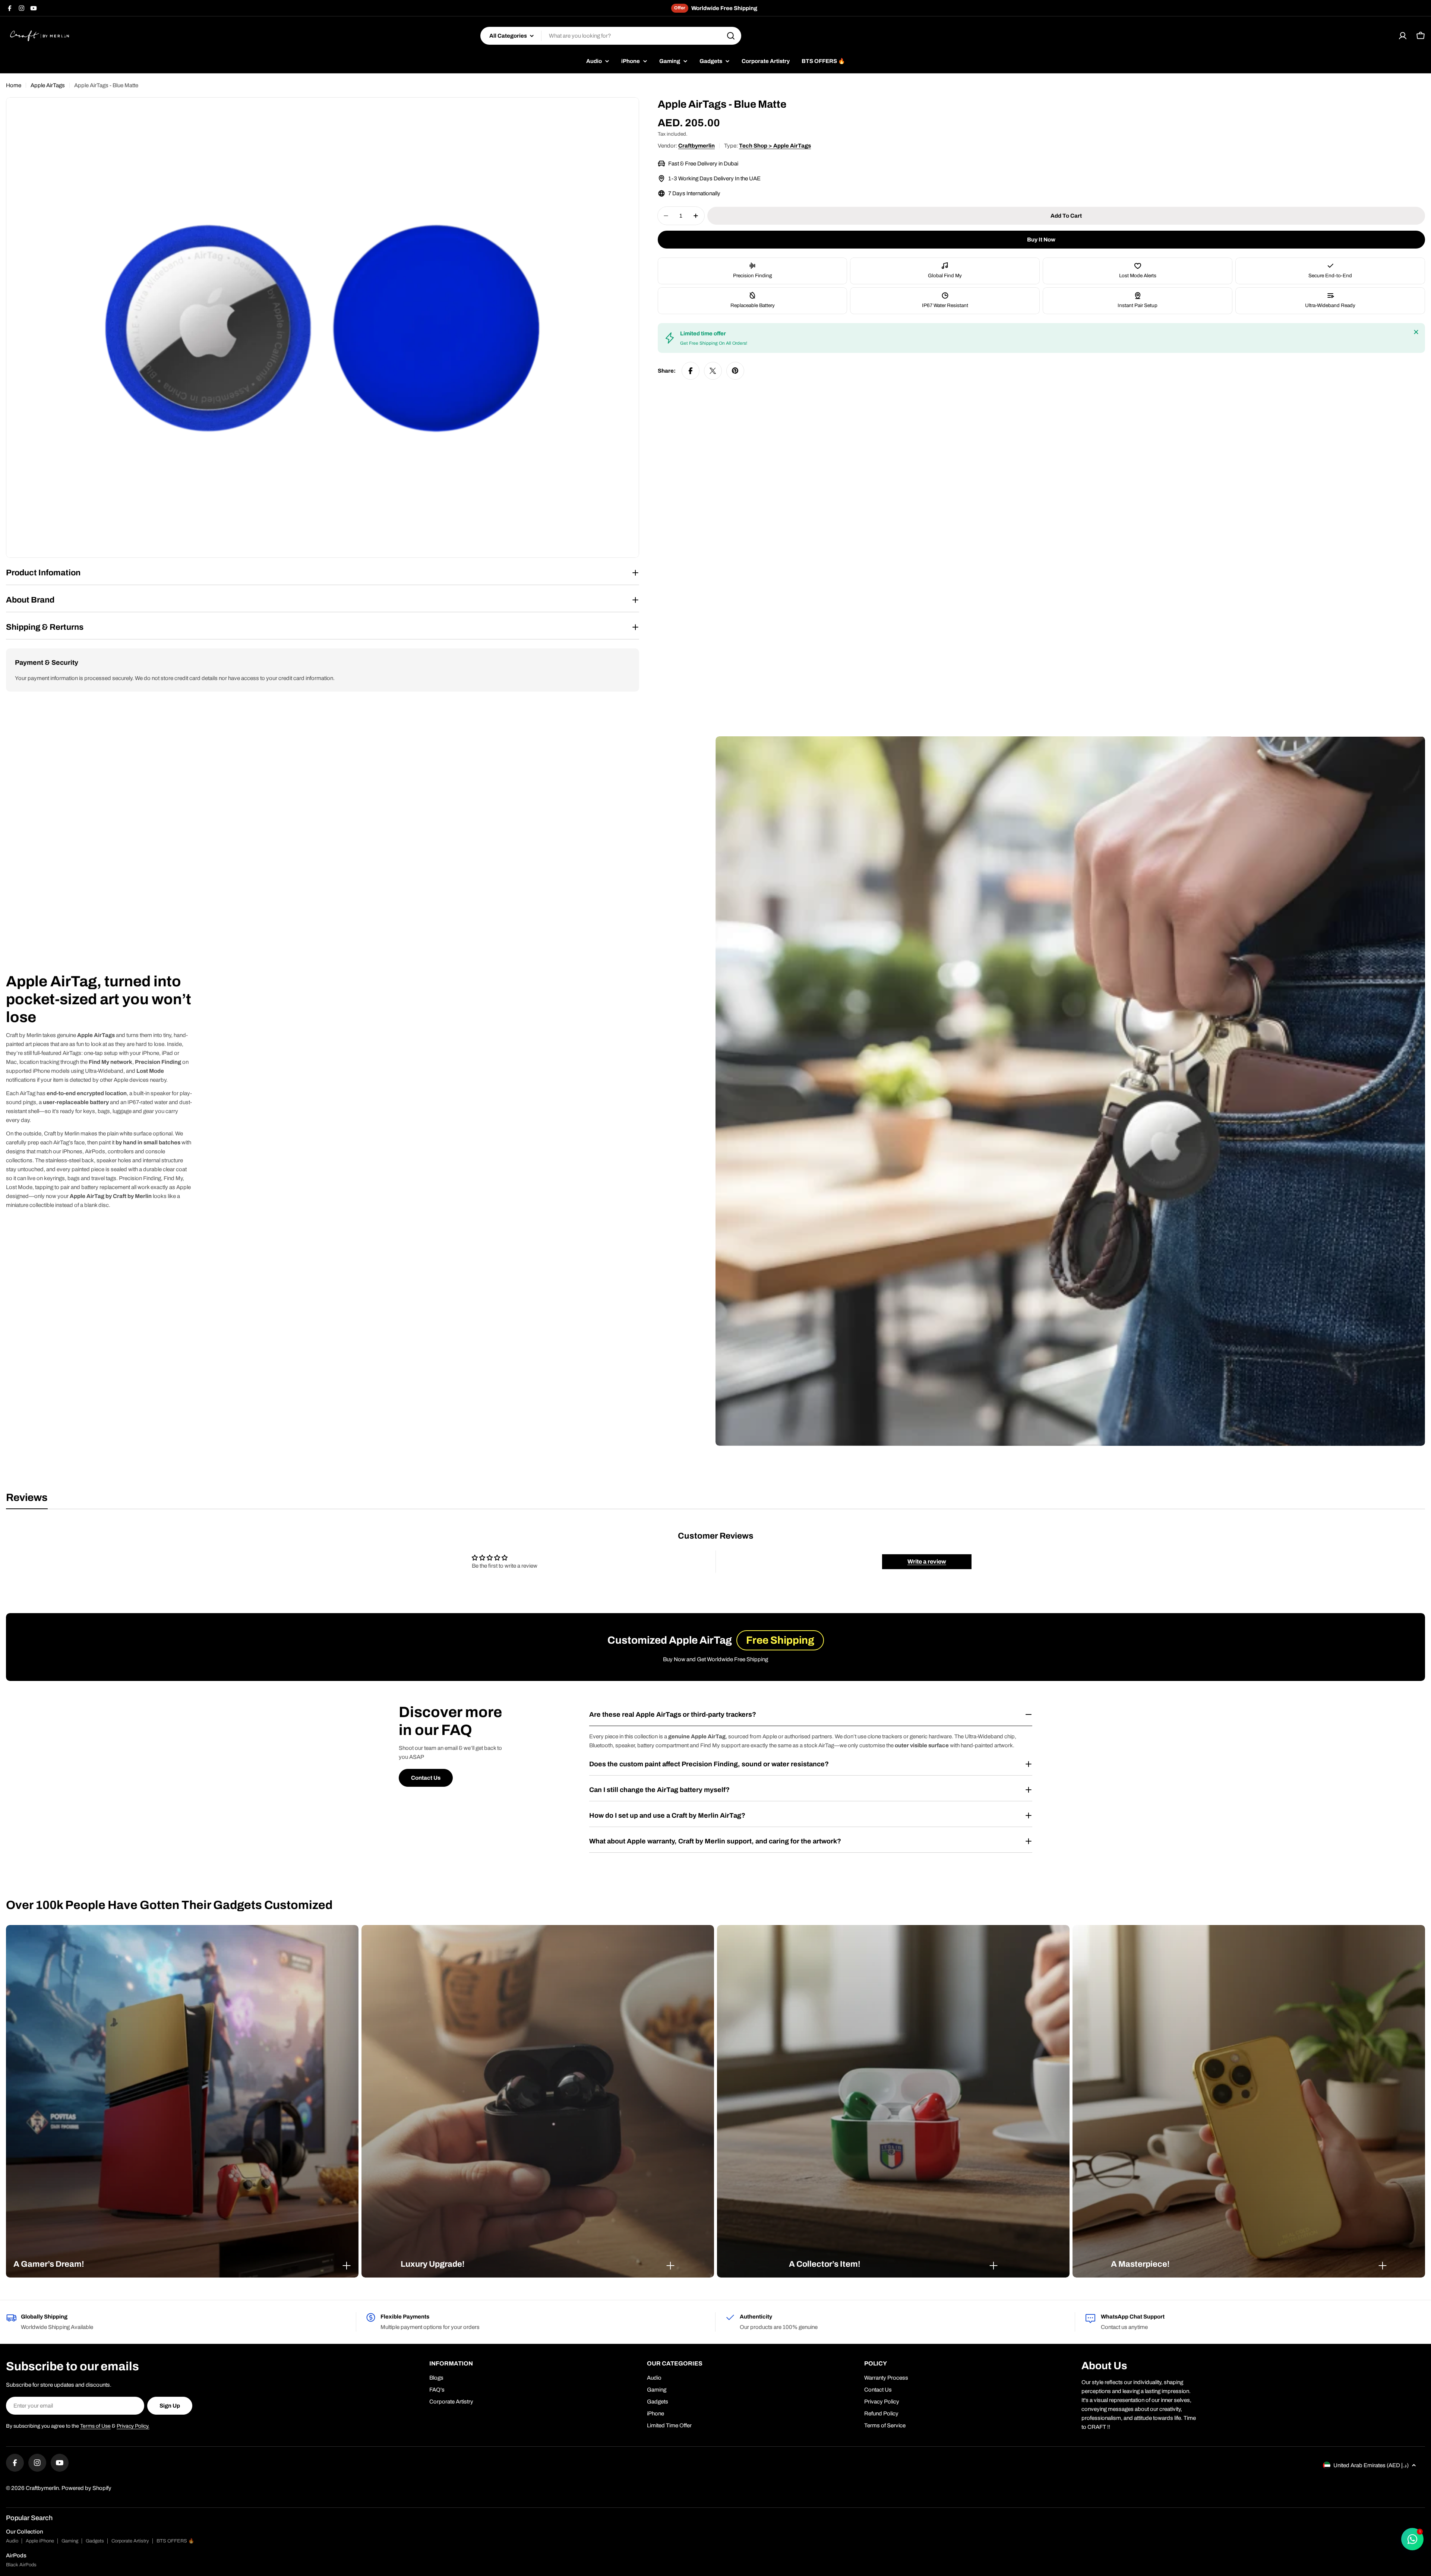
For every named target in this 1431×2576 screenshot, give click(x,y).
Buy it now (1041, 240)
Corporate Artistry (130, 2541)
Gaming (70, 2541)
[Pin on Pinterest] (735, 371)
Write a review (927, 1562)
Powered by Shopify (86, 2488)
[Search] (731, 36)
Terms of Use (95, 2426)
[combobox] (611, 36)
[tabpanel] (715, 1556)
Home (14, 85)
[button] (182, 2264)
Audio (12, 2541)
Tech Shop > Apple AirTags (775, 146)
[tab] (27, 1500)
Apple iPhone (40, 2541)
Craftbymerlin (696, 146)
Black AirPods (21, 2565)
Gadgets (95, 2541)
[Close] (1416, 332)
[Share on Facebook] (691, 371)
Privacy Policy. (133, 2426)
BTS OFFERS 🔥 (175, 2541)
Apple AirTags (48, 85)
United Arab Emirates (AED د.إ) (1371, 2465)
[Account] (1403, 36)
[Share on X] (713, 371)
